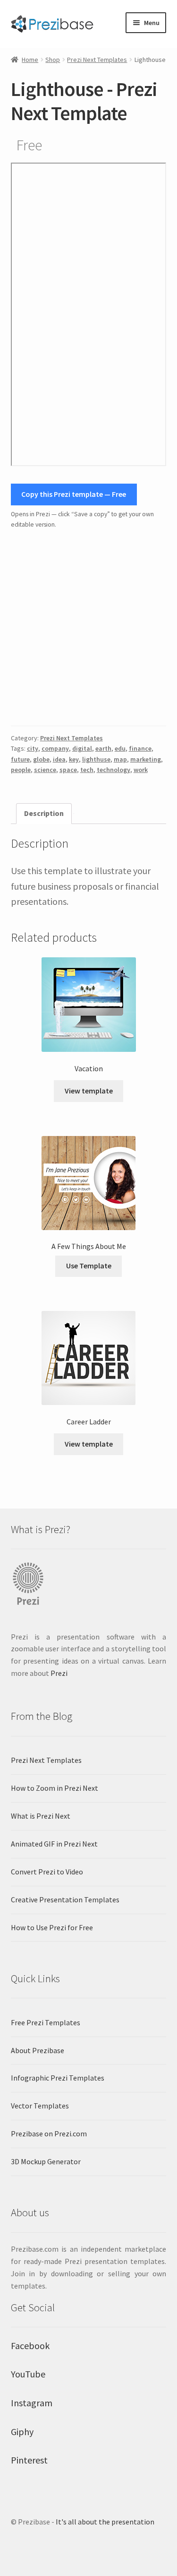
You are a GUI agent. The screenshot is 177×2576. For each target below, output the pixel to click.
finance (140, 748)
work (141, 770)
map (120, 759)
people (21, 770)
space (68, 770)
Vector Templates (40, 2106)
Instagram (32, 2403)
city (33, 748)
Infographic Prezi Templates (58, 2078)
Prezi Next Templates (97, 60)
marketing (146, 759)
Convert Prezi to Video (47, 1872)
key (74, 759)
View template (89, 1091)
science (45, 770)
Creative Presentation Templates (65, 1899)
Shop (53, 60)
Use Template (89, 1266)
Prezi (59, 1673)
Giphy (22, 2432)
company (55, 748)
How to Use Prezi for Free (52, 1927)
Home (30, 60)
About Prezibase (38, 2050)
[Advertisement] (88, 628)
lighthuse (96, 759)
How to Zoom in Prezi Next (55, 1788)
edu (120, 748)
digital (82, 748)
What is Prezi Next (41, 1816)
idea (59, 759)
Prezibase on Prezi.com (49, 2134)
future (20, 759)
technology (114, 770)
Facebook (30, 2346)
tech (87, 770)
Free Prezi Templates (46, 2022)
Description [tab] (44, 813)
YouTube (28, 2374)
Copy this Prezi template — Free (74, 494)
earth (103, 748)
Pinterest (29, 2460)
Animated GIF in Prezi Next (54, 1844)
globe (41, 759)
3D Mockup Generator (46, 2161)
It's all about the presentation (105, 2522)
